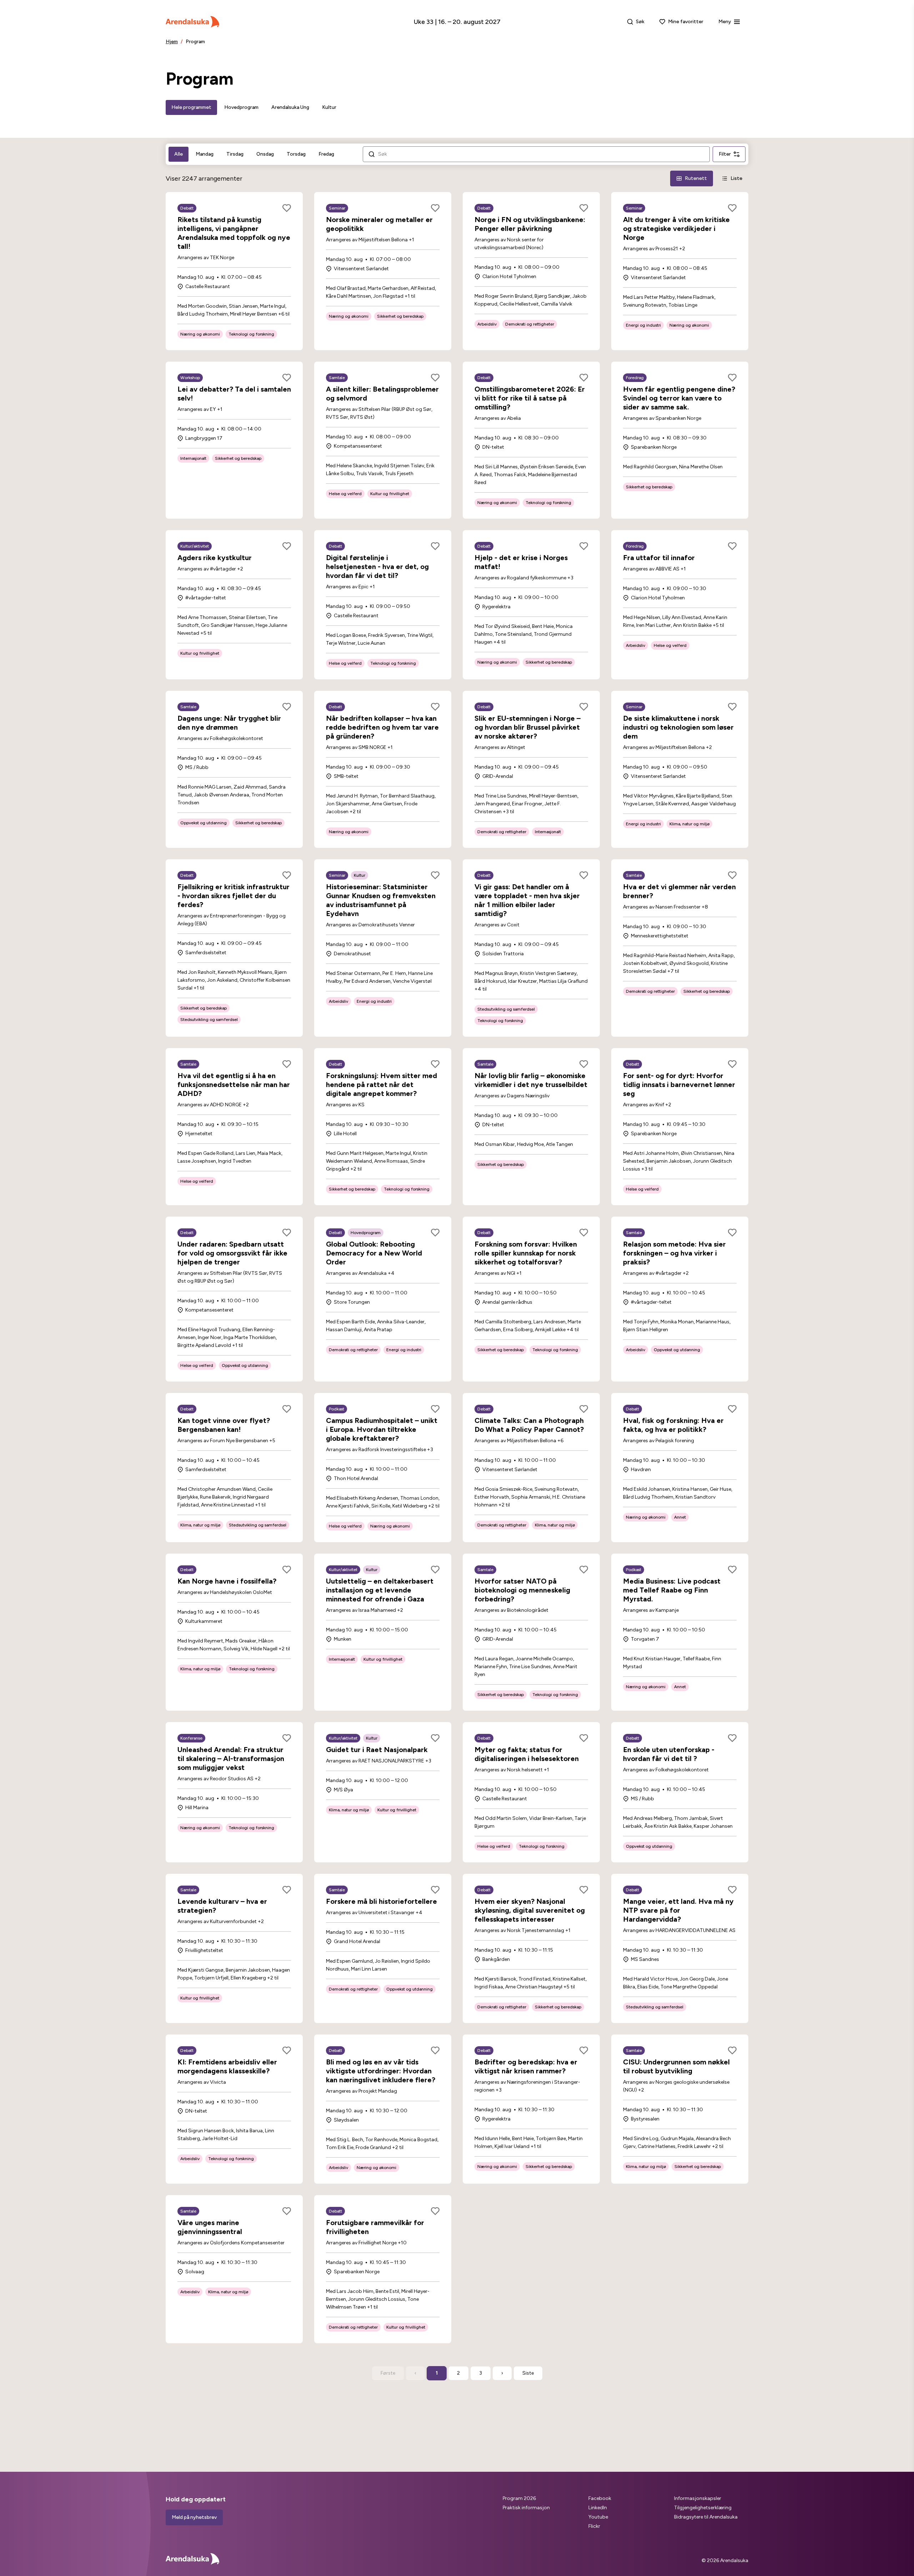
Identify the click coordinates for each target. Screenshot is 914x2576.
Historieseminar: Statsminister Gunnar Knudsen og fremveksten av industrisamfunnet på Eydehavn (381, 900)
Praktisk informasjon (526, 2508)
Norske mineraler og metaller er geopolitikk (379, 224)
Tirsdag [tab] (235, 154)
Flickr (594, 2526)
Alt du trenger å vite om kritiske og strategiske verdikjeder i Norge (676, 228)
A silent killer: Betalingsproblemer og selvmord (382, 394)
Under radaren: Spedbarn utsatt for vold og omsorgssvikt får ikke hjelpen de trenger (232, 1253)
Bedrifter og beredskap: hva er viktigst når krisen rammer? (526, 2066)
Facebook (600, 2498)
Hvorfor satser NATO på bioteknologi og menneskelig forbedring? (522, 1590)
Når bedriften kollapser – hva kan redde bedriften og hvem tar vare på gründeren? (382, 727)
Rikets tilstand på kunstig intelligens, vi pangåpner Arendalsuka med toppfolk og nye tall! (234, 233)
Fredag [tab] (326, 154)
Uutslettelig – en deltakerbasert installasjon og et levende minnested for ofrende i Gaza (380, 1590)
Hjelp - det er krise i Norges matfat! (521, 562)
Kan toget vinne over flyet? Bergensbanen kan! (224, 1425)
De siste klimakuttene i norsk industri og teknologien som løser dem (678, 727)
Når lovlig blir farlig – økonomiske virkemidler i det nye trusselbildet (531, 1080)
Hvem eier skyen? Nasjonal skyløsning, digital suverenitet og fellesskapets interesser (530, 1910)
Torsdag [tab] (296, 154)
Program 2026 (519, 2498)
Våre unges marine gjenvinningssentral (210, 2227)
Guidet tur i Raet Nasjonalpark (377, 1750)
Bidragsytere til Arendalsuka (706, 2517)
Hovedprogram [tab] (241, 107)
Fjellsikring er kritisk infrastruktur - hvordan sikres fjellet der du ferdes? (233, 896)
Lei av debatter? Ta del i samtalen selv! (234, 394)
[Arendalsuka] (192, 22)
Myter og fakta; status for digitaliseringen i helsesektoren (527, 1754)
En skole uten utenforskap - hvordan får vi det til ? (669, 1754)
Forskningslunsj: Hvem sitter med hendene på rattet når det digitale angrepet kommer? (381, 1085)
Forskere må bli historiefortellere (381, 1901)
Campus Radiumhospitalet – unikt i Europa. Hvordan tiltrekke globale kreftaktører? (382, 1429)
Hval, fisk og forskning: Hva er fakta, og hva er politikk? (673, 1425)
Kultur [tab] (329, 107)
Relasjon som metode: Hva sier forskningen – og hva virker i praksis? (674, 1253)
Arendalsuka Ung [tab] (290, 107)
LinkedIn (598, 2508)
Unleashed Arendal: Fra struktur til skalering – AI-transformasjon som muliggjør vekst (231, 1759)
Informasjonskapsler (698, 2498)
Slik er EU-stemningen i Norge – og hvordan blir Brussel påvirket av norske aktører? (528, 727)
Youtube (598, 2517)
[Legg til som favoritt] (287, 208)
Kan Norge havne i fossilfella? (227, 1581)
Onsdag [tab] (265, 154)
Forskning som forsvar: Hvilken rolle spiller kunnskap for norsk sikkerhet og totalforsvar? (526, 1253)
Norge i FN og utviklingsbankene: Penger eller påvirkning (530, 224)
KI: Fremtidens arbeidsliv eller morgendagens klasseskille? (227, 2066)
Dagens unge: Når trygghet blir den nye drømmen (229, 723)
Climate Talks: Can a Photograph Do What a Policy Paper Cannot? (529, 1425)
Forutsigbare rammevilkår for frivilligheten (375, 2227)
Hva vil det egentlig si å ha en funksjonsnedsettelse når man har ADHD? (234, 1085)
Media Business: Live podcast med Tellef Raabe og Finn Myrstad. (672, 1590)
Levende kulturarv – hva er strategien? (222, 1906)
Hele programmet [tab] (191, 107)
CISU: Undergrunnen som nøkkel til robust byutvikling (676, 2066)
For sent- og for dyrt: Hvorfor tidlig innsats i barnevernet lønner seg (679, 1085)
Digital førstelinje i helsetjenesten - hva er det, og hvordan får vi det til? (377, 567)
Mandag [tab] (205, 154)
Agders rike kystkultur (215, 558)
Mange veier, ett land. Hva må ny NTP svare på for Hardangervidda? (678, 1910)
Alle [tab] (179, 154)
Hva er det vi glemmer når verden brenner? (679, 891)
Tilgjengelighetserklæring (703, 2508)
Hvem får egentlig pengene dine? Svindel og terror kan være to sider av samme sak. (679, 398)
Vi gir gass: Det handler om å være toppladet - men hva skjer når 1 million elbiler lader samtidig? (527, 900)
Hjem (172, 42)
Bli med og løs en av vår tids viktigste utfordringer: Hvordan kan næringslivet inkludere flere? (381, 2071)
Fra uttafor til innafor (659, 558)
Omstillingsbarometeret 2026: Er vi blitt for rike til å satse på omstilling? (530, 398)
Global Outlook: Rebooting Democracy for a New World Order (374, 1253)
